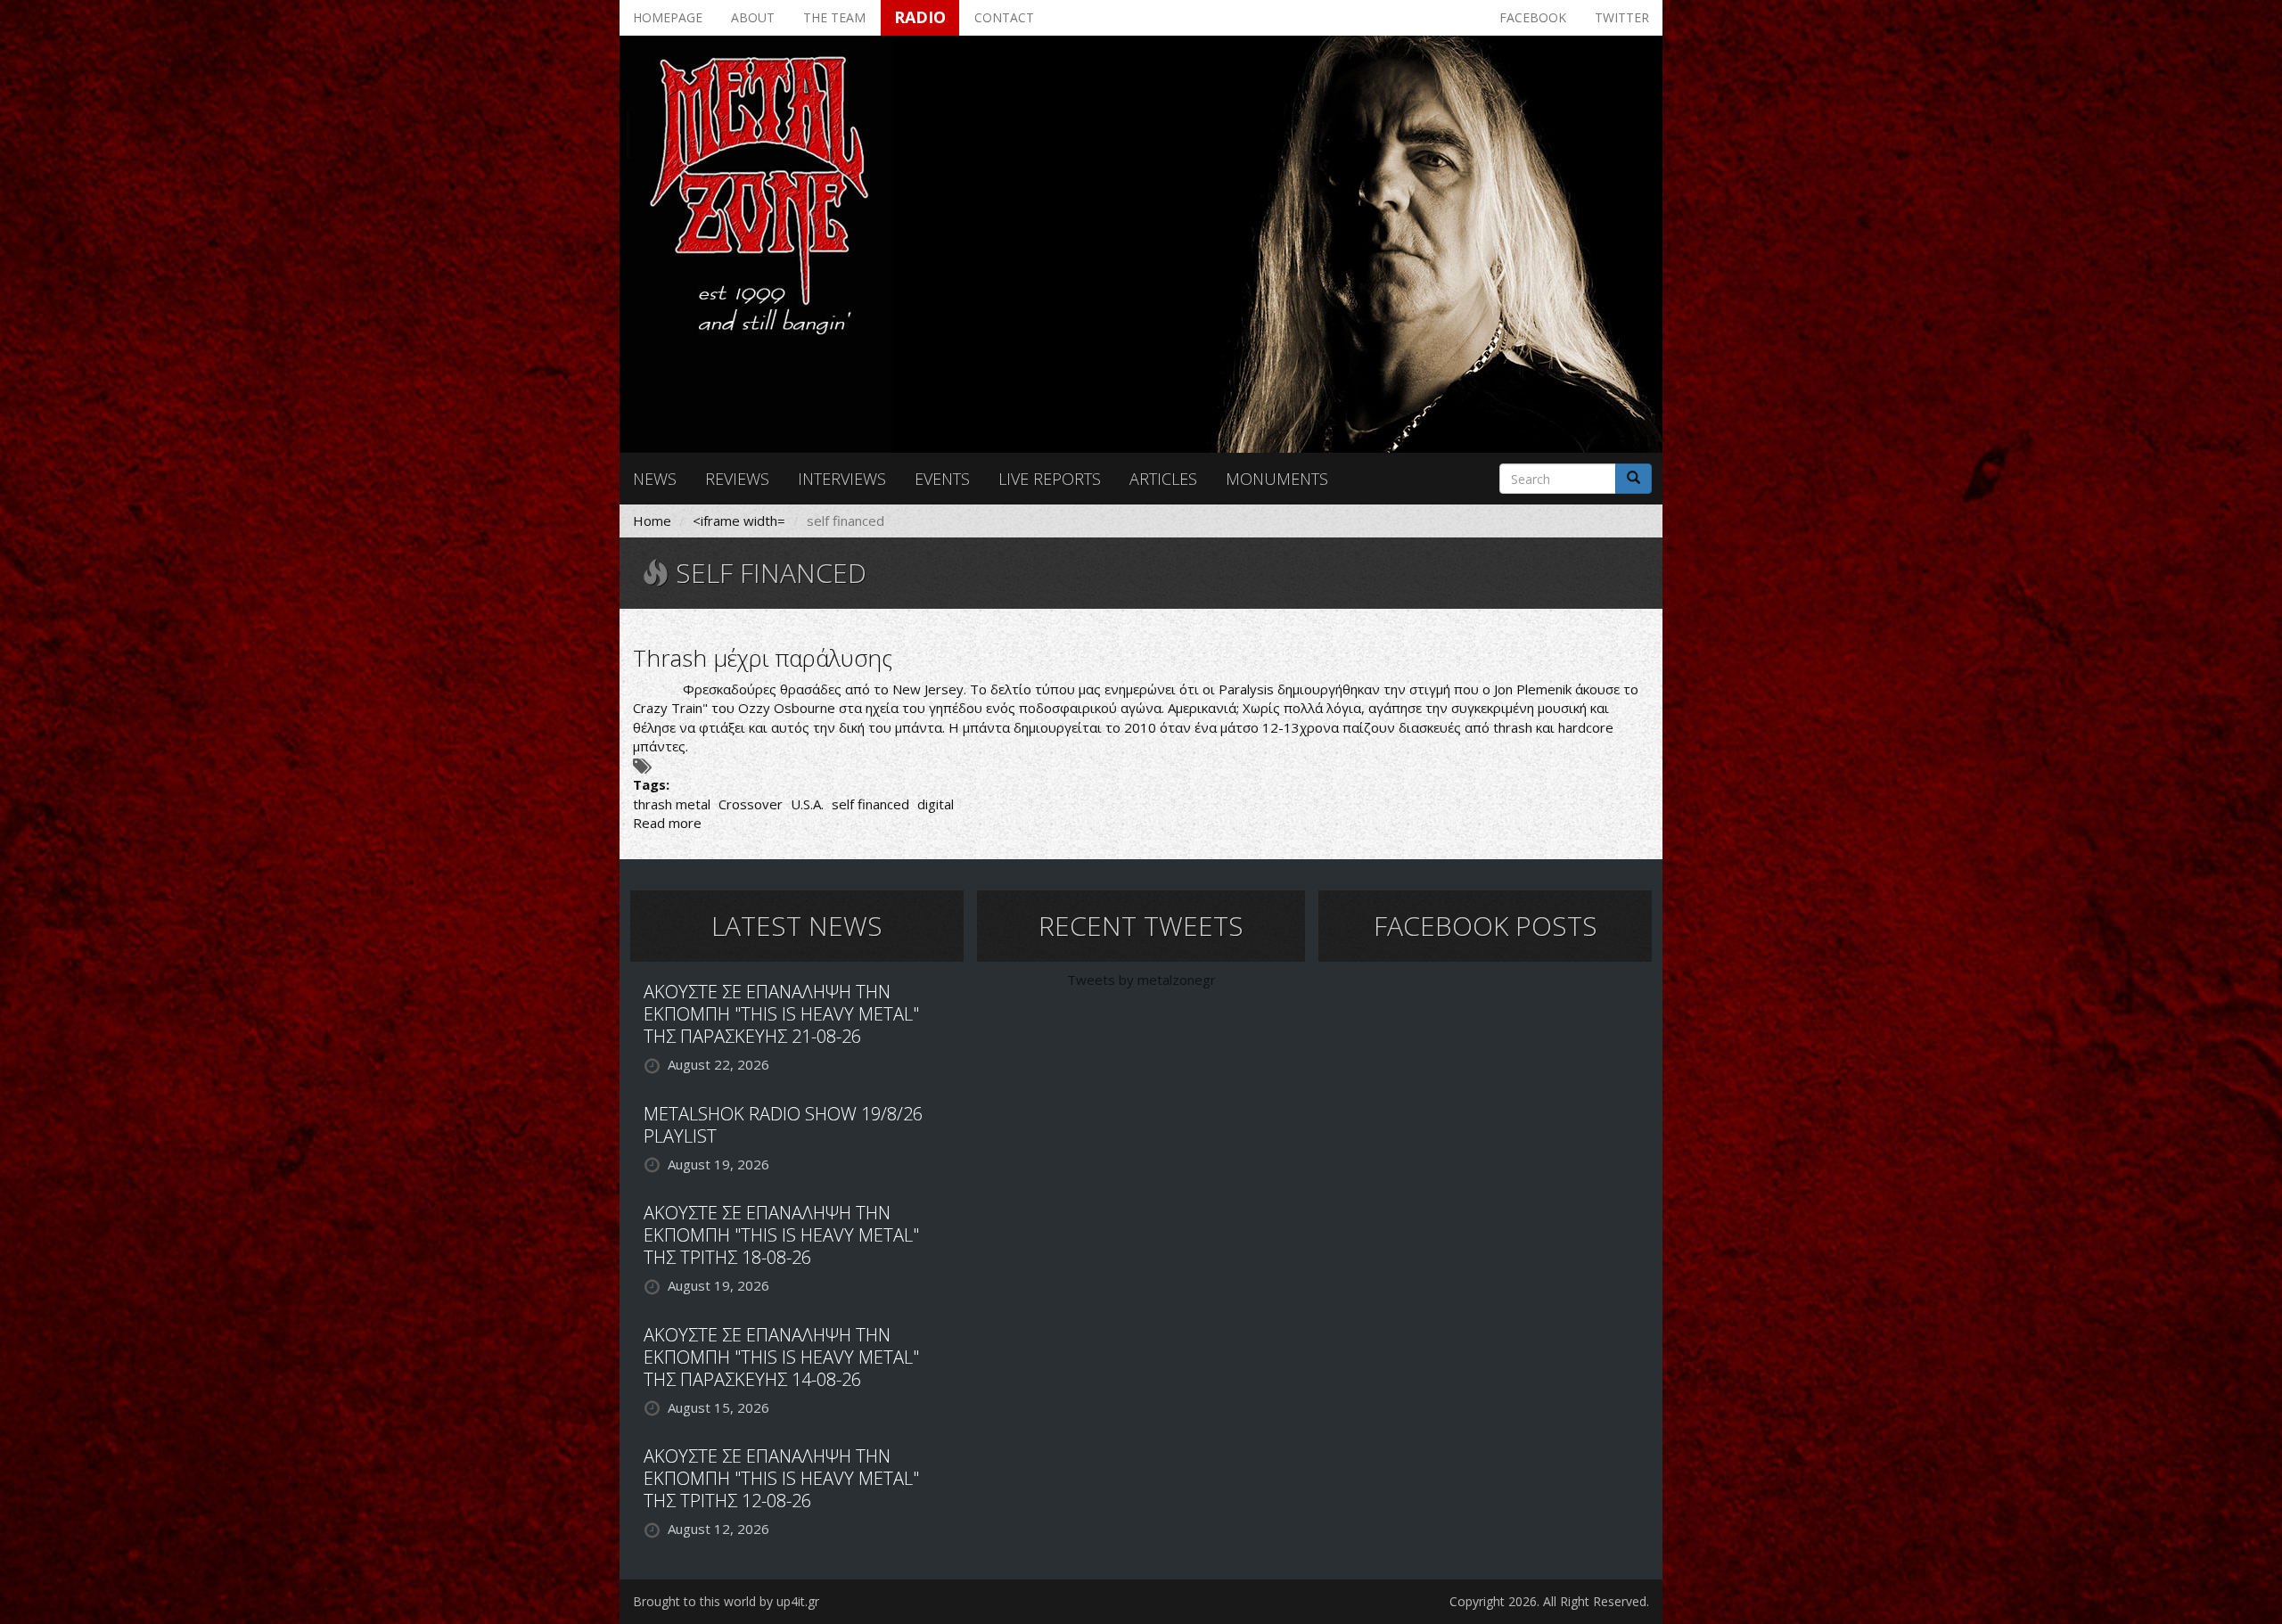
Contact (1004, 17)
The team (834, 17)
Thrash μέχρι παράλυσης (763, 658)
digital (936, 804)
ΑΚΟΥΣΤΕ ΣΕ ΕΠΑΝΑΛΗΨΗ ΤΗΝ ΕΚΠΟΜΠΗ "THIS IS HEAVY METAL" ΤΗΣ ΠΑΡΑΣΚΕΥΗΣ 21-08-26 (781, 1014)
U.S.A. (807, 804)
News (655, 479)
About (753, 17)
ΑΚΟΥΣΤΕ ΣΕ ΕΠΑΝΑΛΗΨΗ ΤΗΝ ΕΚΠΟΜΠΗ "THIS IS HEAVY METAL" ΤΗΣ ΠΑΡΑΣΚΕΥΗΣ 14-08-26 (781, 1357)
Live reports (1050, 479)
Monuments (1277, 479)
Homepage (668, 17)
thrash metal (672, 804)
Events (942, 479)
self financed (870, 804)
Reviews (737, 479)
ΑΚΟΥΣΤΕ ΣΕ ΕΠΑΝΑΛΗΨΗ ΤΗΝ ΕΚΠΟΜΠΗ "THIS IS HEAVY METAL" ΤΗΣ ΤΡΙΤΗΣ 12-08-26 (781, 1478)
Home (652, 521)
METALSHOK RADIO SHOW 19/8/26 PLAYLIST (783, 1125)
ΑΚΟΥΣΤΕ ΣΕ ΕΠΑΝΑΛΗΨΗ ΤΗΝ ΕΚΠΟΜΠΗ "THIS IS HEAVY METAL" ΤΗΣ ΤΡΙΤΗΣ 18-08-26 (781, 1235)
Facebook (1533, 17)
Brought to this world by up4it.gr (726, 1601)
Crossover (751, 804)
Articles (1163, 479)
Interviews (842, 479)
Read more (667, 823)
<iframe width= (739, 521)
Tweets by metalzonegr (1141, 980)
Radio (920, 17)
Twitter (1622, 17)
